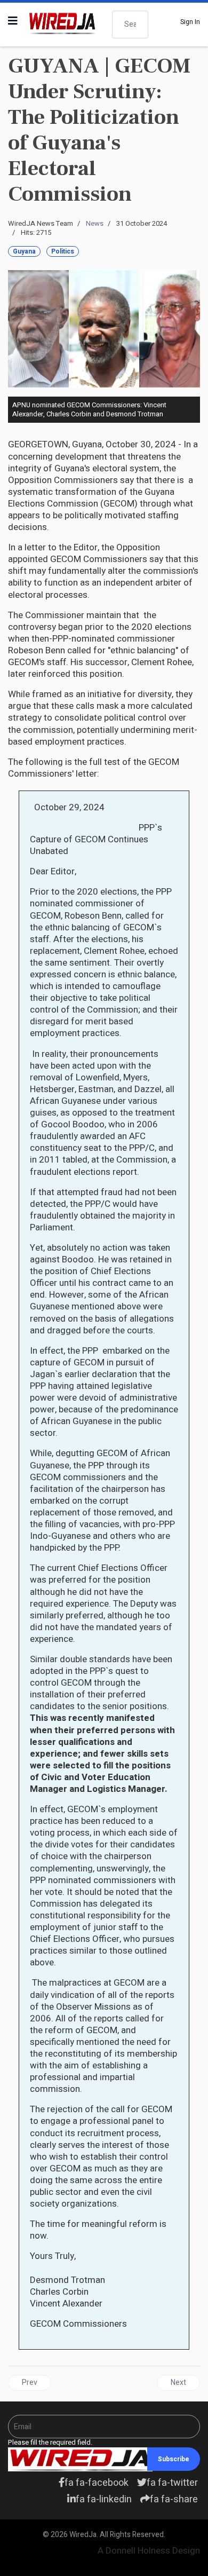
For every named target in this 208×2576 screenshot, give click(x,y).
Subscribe (174, 2459)
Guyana (24, 251)
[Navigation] (13, 21)
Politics (63, 251)
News (95, 223)
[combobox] (130, 25)
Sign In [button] (190, 22)
